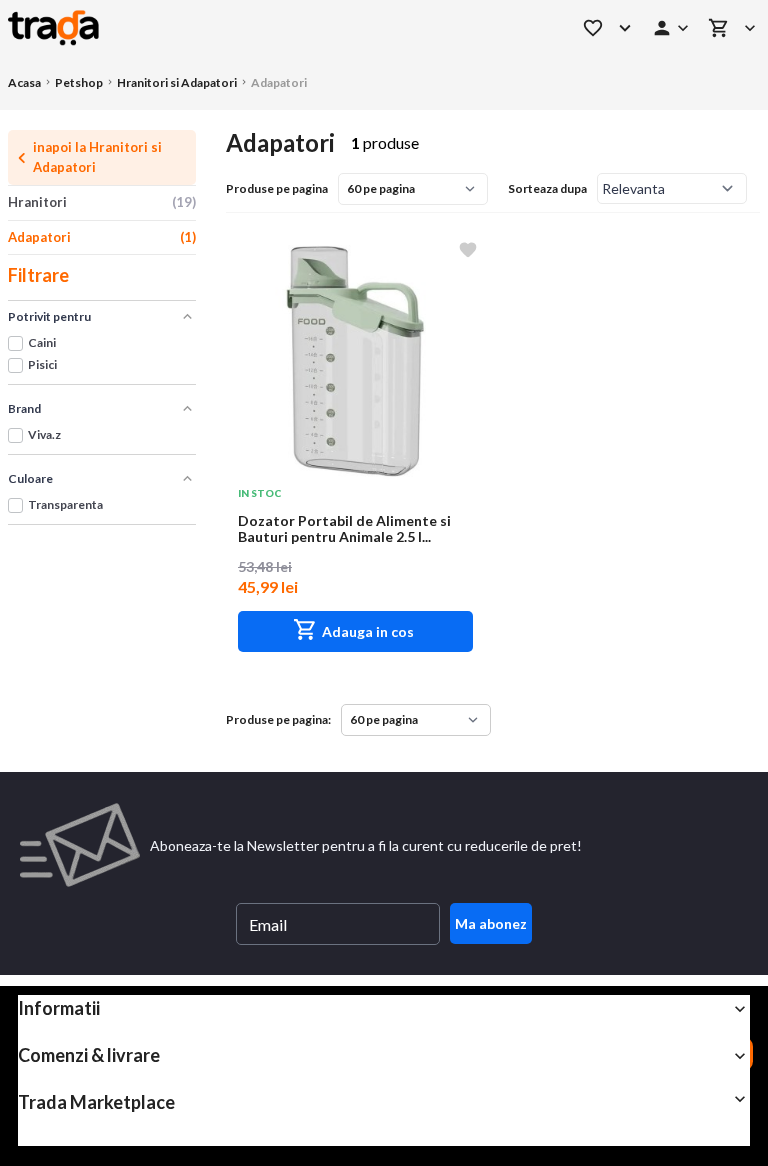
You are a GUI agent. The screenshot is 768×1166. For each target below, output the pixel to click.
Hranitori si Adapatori (177, 82)
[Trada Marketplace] (268, 28)
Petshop (79, 82)
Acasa (24, 82)
